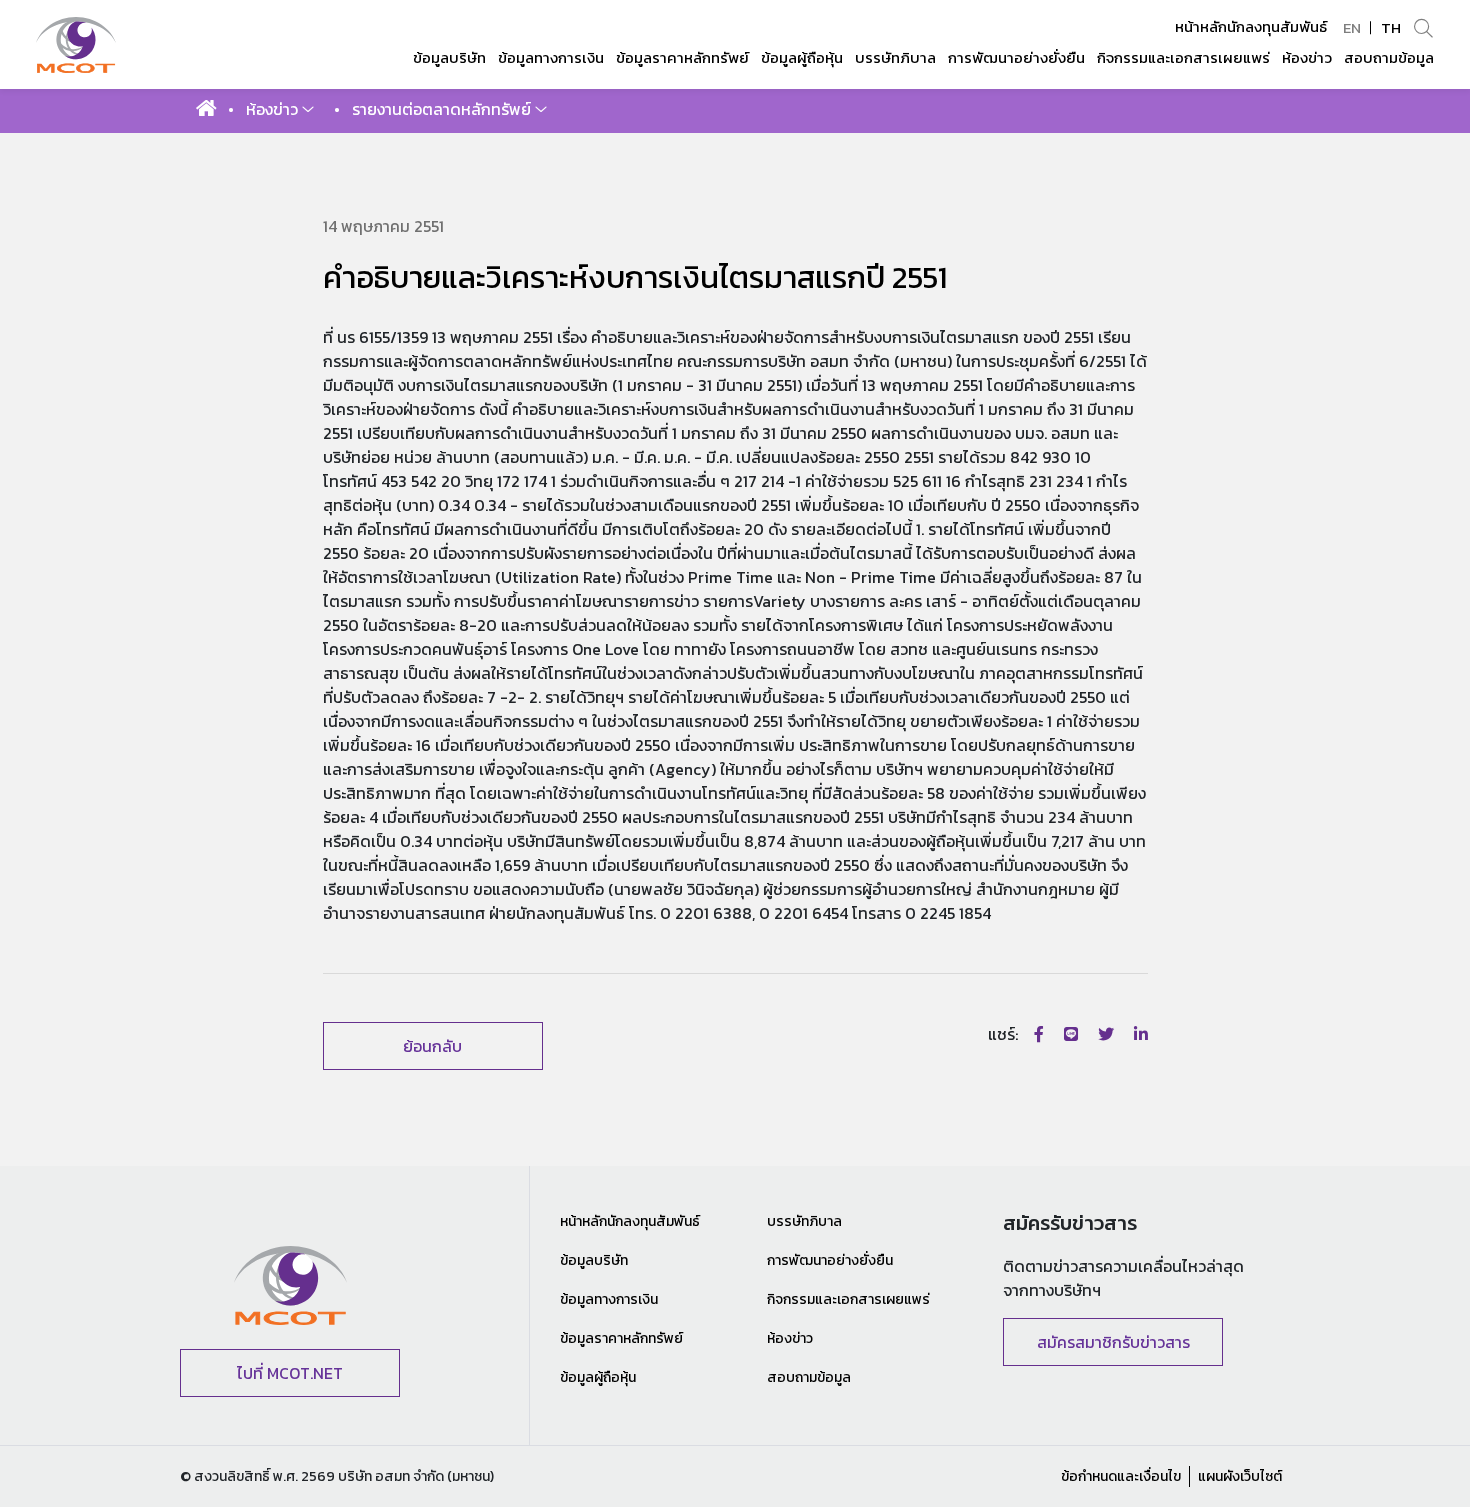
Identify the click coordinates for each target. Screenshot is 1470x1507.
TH (1391, 27)
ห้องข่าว (790, 1338)
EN (1352, 27)
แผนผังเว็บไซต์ (1240, 1476)
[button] (280, 109)
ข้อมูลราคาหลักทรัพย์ (621, 1338)
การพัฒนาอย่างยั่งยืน (830, 1260)
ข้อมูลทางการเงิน (609, 1299)
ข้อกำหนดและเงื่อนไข (1121, 1476)
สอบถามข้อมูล (809, 1377)
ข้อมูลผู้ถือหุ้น (598, 1377)
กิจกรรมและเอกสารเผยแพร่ (848, 1299)
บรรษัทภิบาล (804, 1221)
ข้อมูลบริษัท (594, 1260)
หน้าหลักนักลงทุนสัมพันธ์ (1251, 27)
